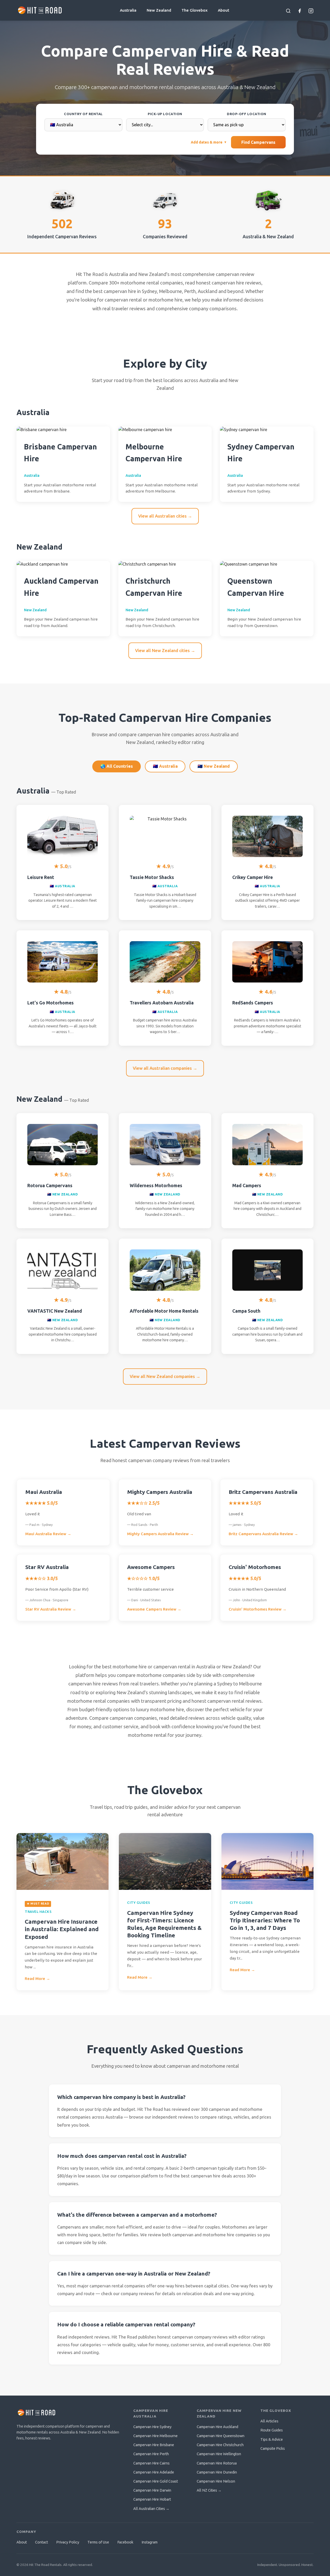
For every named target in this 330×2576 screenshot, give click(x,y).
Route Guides (272, 2430)
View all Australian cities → (165, 516)
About (224, 10)
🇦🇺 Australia (165, 766)
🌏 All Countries (117, 766)
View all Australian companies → (165, 1068)
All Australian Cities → (151, 2509)
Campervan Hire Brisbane (154, 2445)
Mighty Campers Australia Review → (160, 1534)
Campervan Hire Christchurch (220, 2445)
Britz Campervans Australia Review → (263, 1534)
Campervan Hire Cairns (151, 2463)
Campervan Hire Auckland (217, 2427)
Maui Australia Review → (48, 1534)
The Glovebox (195, 10)
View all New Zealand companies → (165, 1376)
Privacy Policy (68, 2542)
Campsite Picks (273, 2448)
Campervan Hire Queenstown (221, 2436)
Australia (128, 10)
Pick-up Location (165, 114)
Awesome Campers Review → (154, 1609)
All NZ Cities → (209, 2490)
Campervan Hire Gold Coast (156, 2481)
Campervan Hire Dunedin (217, 2472)
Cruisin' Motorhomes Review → (258, 1609)
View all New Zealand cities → (165, 650)
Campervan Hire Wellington (219, 2454)
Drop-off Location (247, 114)
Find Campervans (258, 142)
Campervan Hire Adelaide (154, 2472)
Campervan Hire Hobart (152, 2499)
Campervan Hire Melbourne (155, 2436)
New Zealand (159, 10)
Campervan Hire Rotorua (217, 2463)
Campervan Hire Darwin (152, 2490)
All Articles (269, 2421)
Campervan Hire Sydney (152, 2427)
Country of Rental (83, 114)
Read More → (37, 1979)
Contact (42, 2542)
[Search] (288, 10)
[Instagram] (311, 10)
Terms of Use (98, 2542)
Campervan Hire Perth (151, 2454)
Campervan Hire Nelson (216, 2481)
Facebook (125, 2542)
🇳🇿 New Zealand (214, 766)
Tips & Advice (272, 2439)
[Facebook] (300, 10)
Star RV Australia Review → (51, 1609)
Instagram (150, 2542)
